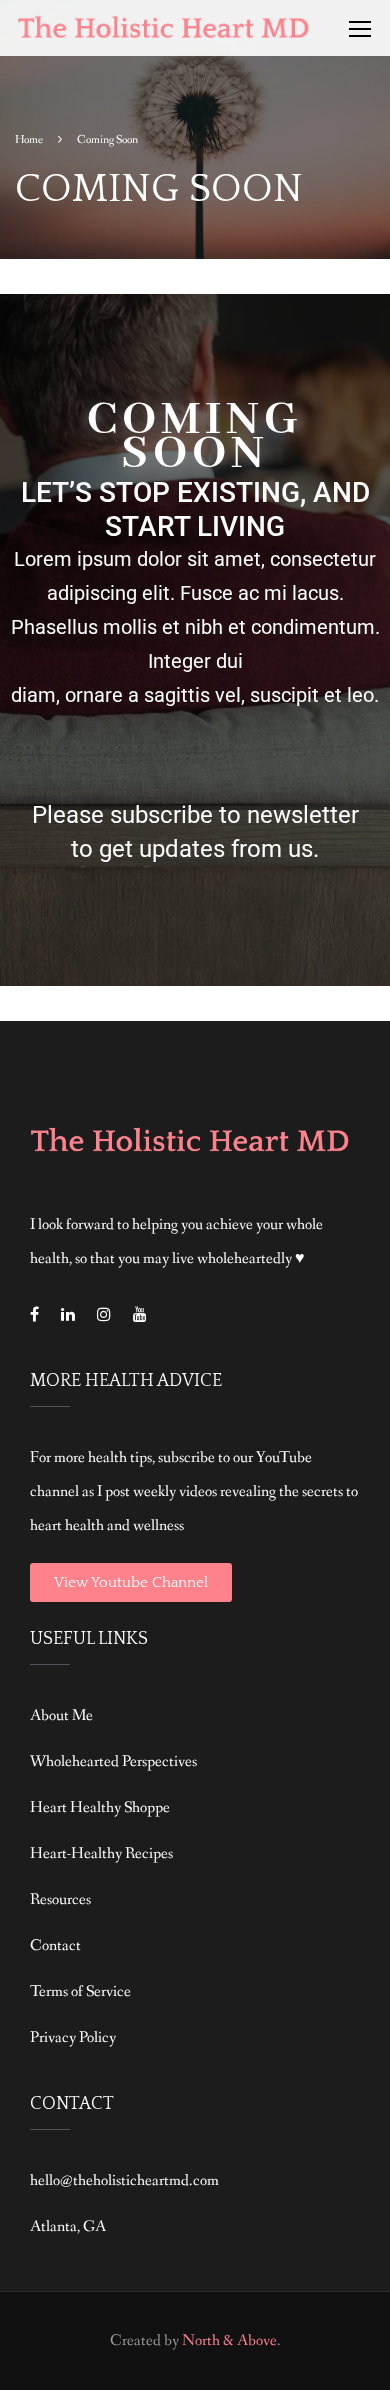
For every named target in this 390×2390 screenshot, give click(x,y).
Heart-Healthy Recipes (101, 1853)
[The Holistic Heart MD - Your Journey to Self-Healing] (165, 33)
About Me (61, 1715)
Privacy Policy (73, 2037)
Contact (55, 1945)
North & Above (229, 2340)
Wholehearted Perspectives (113, 1761)
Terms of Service (80, 1991)
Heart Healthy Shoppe (100, 1807)
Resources (60, 1899)
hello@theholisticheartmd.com (124, 2180)
